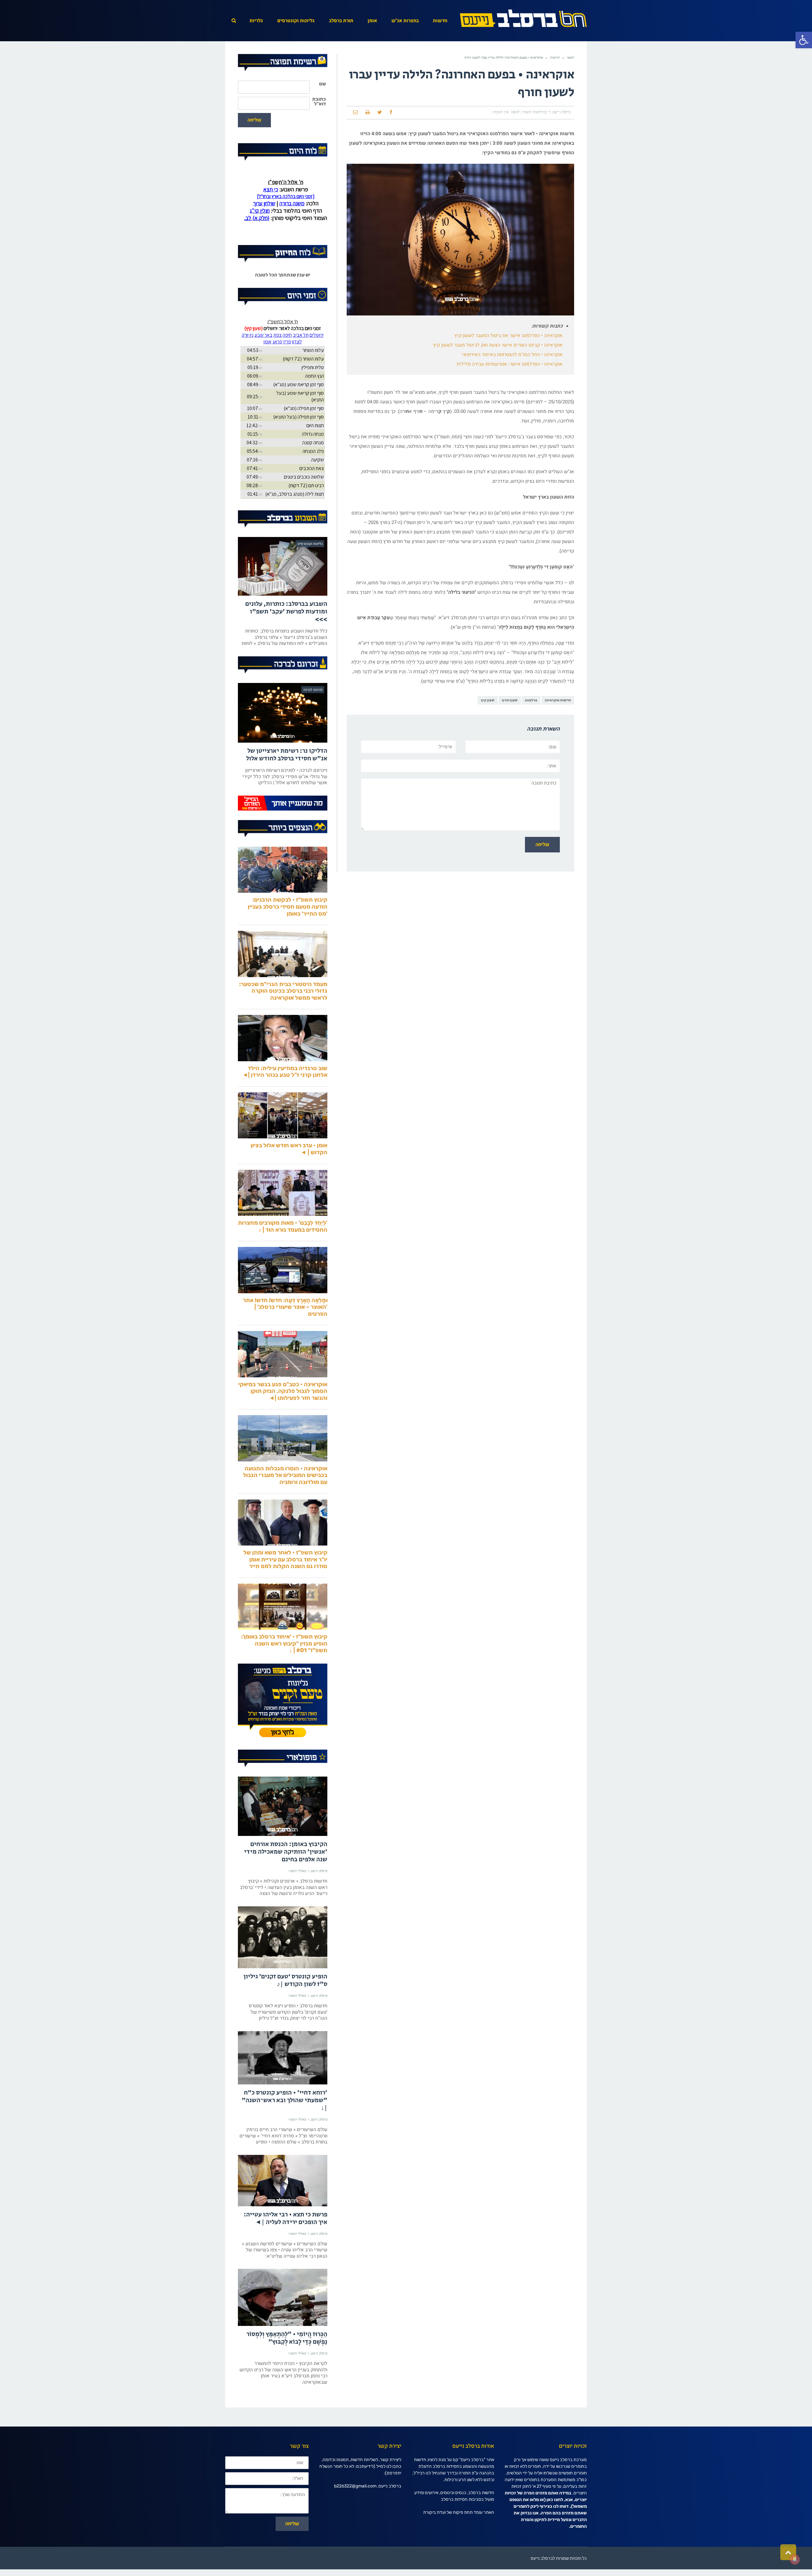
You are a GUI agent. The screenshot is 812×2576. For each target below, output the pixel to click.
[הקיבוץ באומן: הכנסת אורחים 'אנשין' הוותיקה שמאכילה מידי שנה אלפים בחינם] (283, 1833)
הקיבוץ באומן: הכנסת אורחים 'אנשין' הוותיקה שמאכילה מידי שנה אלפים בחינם (286, 1879)
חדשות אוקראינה (558, 700)
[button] (804, 40)
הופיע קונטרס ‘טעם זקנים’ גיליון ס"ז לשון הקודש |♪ (285, 2007)
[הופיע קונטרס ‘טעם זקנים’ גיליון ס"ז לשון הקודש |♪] (283, 1964)
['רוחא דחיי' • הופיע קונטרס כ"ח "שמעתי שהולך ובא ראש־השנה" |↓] (283, 2084)
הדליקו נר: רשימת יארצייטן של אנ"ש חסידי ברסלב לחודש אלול (287, 781)
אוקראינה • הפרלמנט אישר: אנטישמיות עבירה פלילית (510, 364)
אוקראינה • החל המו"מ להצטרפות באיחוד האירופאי (512, 354)
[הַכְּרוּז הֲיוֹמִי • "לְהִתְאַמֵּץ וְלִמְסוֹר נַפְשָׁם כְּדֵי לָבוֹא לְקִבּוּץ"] (283, 2324)
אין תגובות (501, 112)
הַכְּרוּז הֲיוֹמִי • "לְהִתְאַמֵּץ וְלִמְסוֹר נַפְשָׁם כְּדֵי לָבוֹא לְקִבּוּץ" (287, 2365)
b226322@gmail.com (355, 2513)
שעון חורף (510, 700)
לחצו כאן (555, 2526)
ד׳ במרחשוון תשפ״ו (536, 112)
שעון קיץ (488, 700)
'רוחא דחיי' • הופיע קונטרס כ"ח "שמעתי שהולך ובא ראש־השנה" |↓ (285, 2127)
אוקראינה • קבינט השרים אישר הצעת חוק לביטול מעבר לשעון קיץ (498, 345)
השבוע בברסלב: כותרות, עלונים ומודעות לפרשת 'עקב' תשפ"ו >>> (286, 638)
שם (322, 84)
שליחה (254, 120)
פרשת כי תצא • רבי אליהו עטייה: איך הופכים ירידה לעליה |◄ (285, 2245)
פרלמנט (531, 700)
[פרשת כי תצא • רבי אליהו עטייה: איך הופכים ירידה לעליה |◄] (283, 2207)
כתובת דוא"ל (319, 102)
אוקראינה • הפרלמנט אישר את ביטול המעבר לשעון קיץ (508, 335)
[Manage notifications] (795, 2559)
